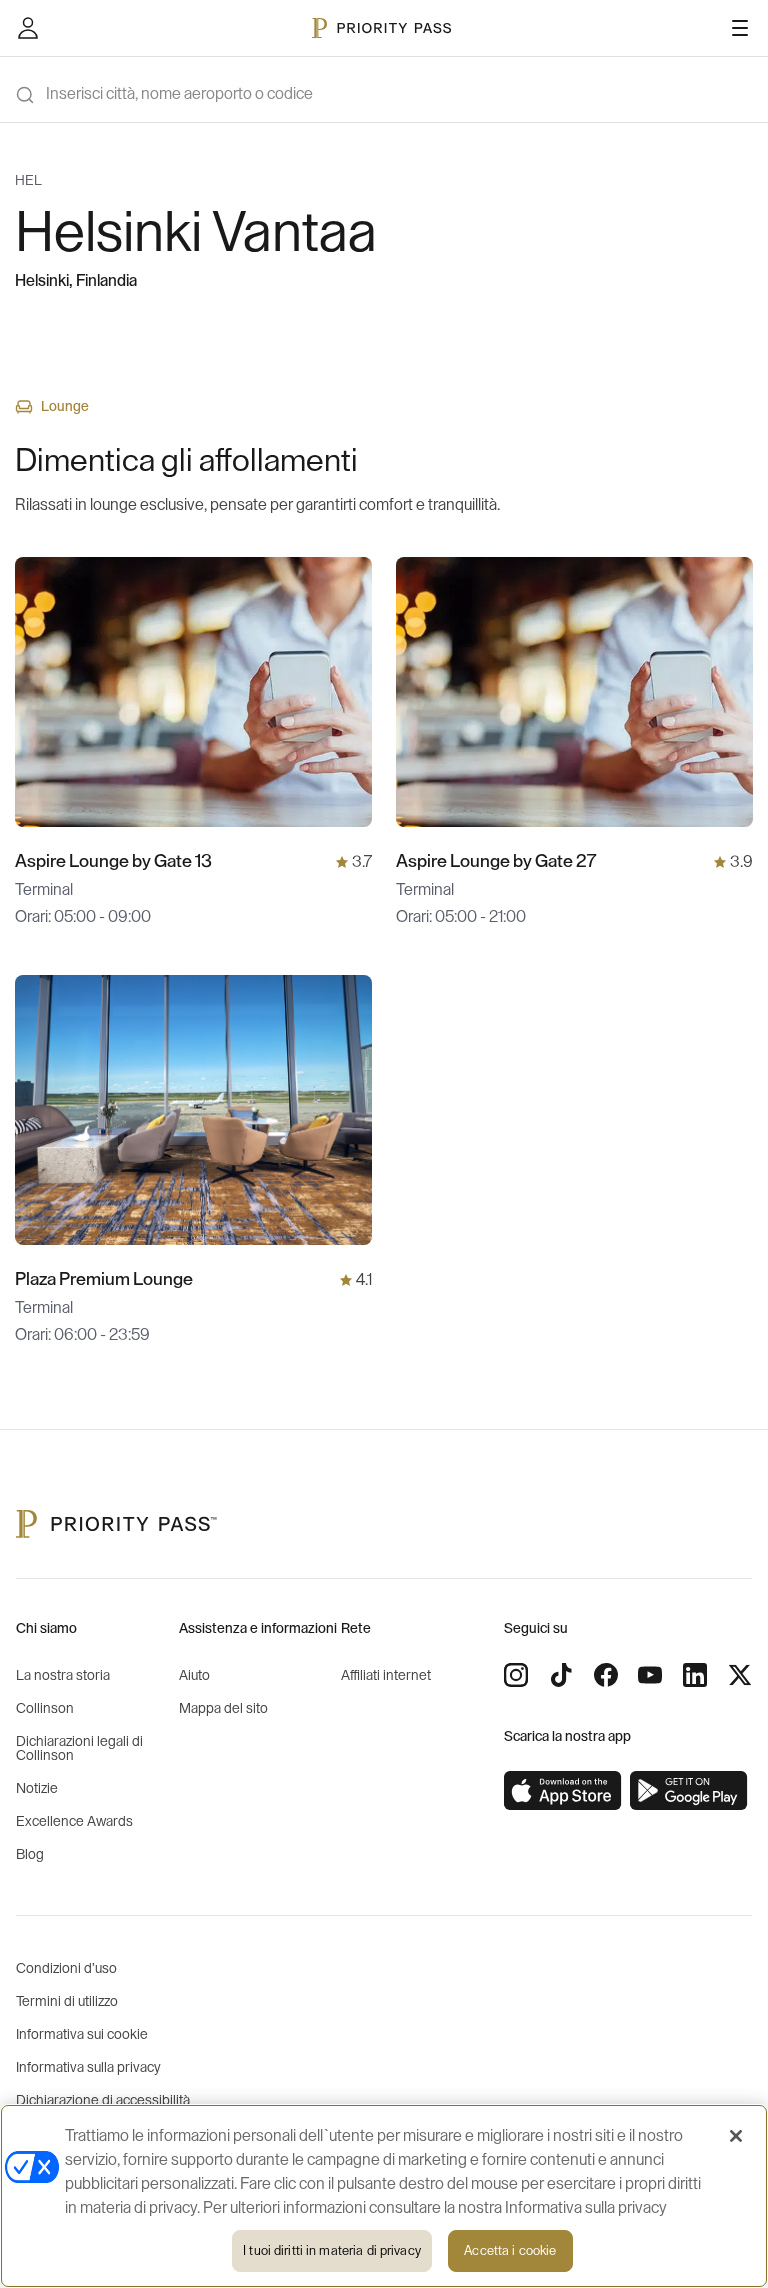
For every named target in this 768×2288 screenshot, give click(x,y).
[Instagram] (516, 1675)
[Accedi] (28, 28)
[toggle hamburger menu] (740, 28)
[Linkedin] (695, 1675)
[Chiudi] (736, 2136)
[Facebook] (606, 1675)
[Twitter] (740, 1675)
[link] (563, 1791)
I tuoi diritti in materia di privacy (332, 2250)
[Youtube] (650, 1675)
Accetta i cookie (510, 2250)
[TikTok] (561, 1675)
